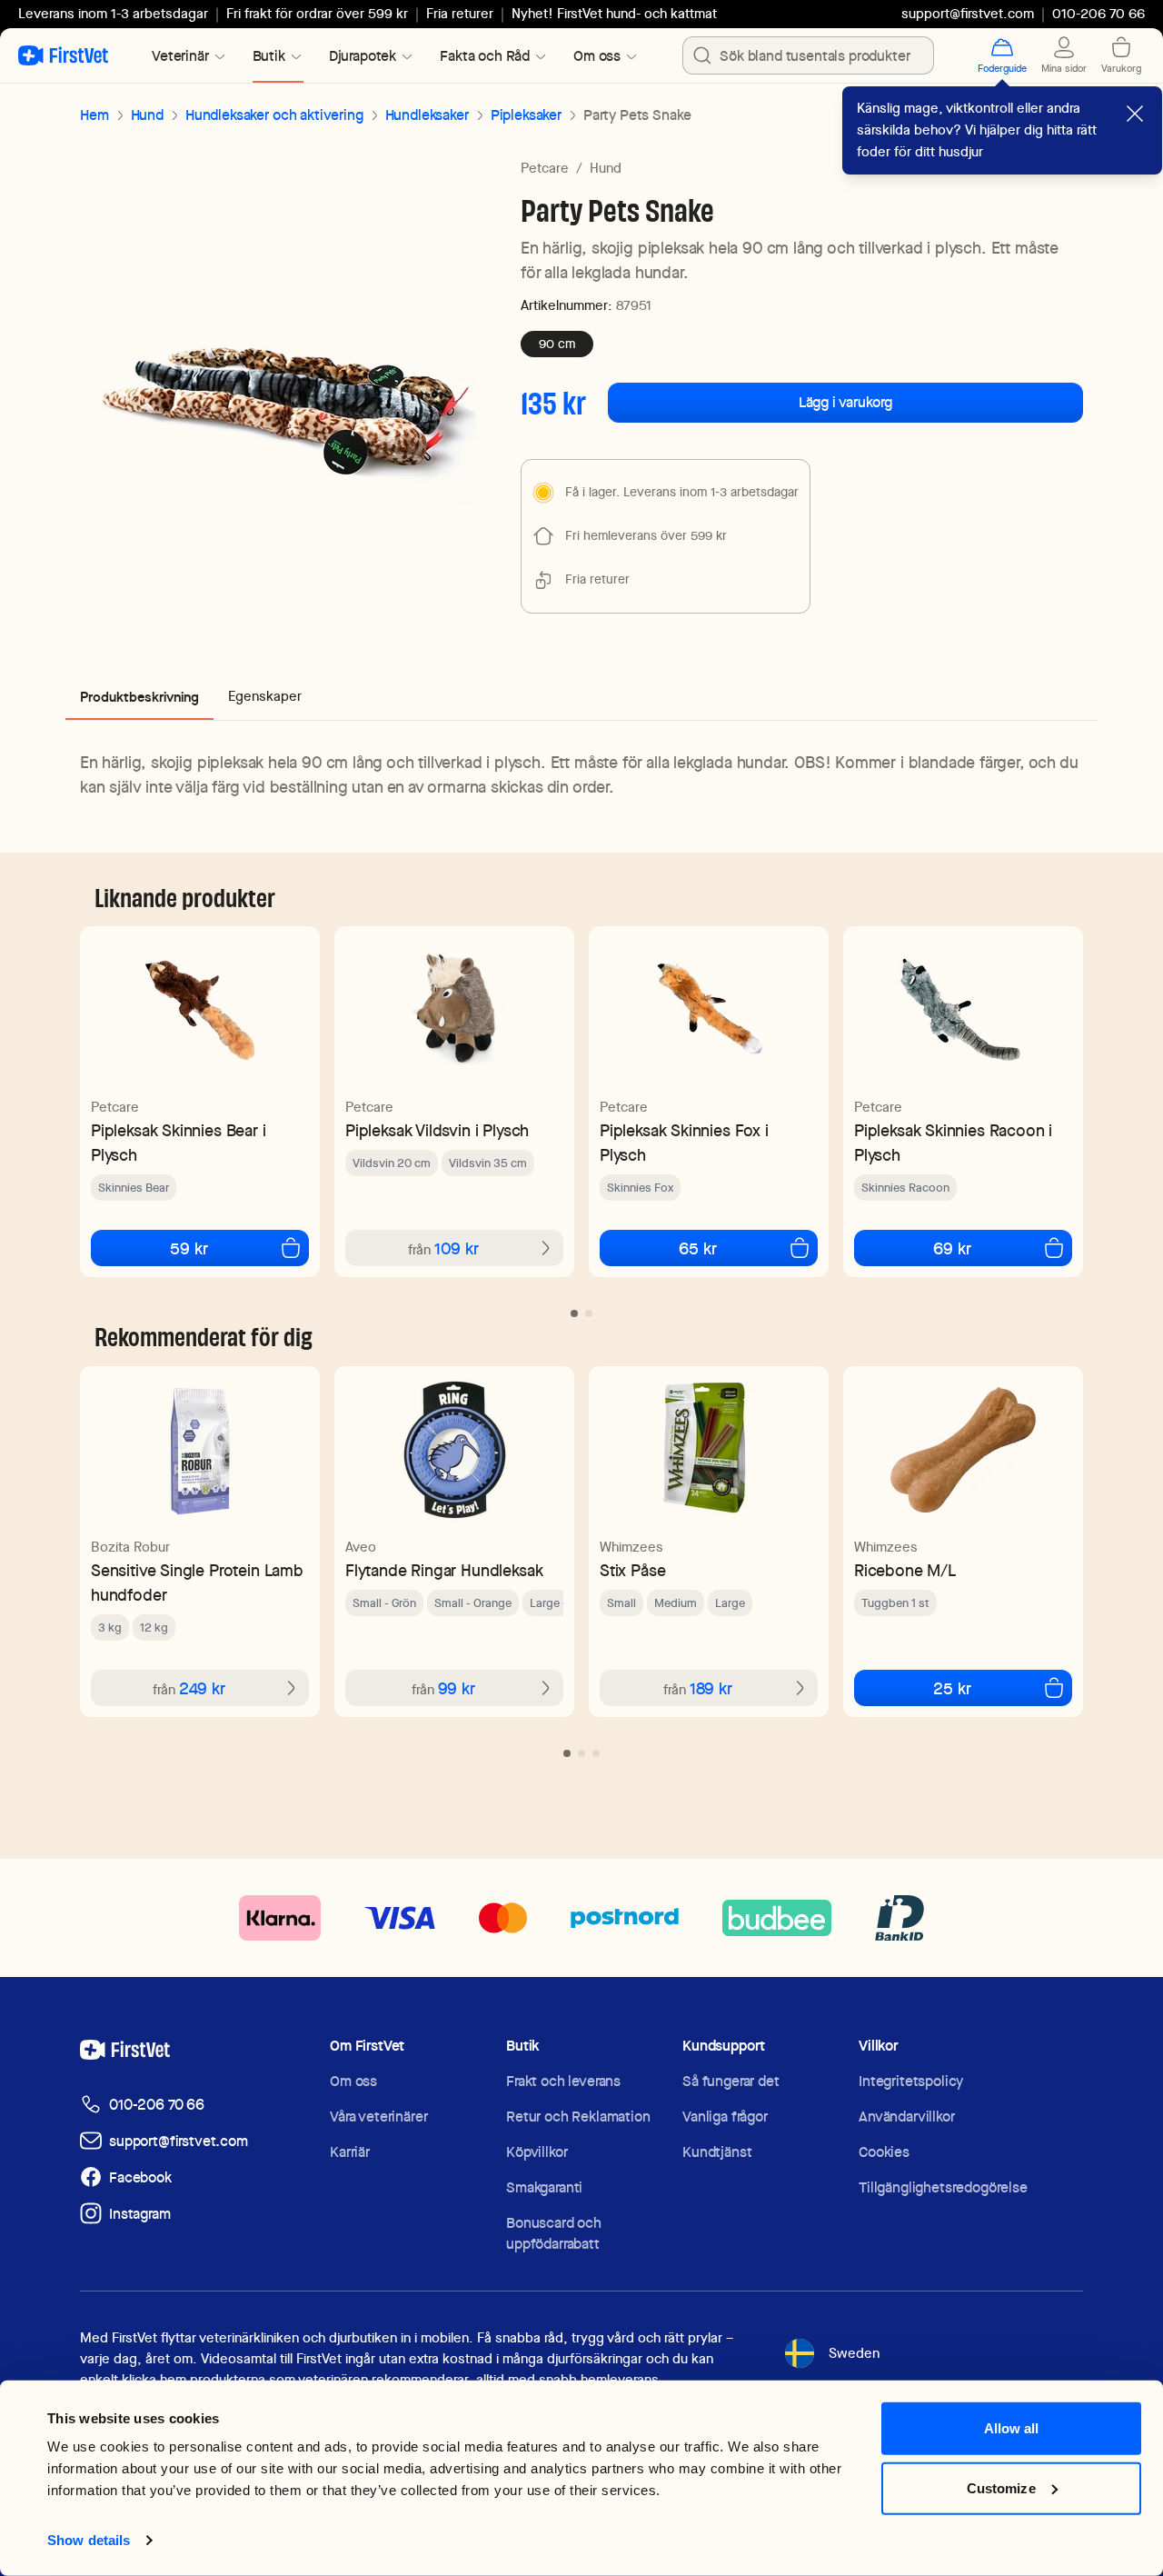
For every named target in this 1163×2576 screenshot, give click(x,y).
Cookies (884, 2152)
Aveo (361, 1547)
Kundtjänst (717, 2152)
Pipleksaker (526, 115)
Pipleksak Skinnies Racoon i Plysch (953, 1143)
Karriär (350, 2152)
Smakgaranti (544, 2187)
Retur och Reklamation (578, 2117)
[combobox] (808, 55)
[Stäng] (1135, 114)
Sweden (854, 2353)
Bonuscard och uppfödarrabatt (554, 2233)
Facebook (140, 2177)
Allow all (1012, 2428)
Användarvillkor (907, 2117)
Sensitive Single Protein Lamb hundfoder (197, 1583)
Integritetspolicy (911, 2081)
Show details (89, 2540)
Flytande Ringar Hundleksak (444, 1570)
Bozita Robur (130, 1547)
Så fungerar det (731, 2081)
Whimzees (631, 1547)
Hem (94, 115)
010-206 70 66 (157, 2105)
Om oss (353, 2081)
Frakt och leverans (563, 2081)
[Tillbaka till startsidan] (63, 55)
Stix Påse (632, 1570)
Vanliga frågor (725, 2117)
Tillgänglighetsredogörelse (943, 2187)
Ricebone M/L (905, 1570)
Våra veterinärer (378, 2117)
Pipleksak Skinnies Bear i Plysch (179, 1143)
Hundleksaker (427, 115)
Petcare (545, 168)
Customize (1001, 2487)
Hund (147, 115)
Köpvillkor (537, 2152)
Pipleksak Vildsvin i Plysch (437, 1130)
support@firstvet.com (968, 14)
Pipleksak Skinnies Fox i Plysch (684, 1143)
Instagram (140, 2214)
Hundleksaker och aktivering (274, 115)
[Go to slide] (574, 1313)
